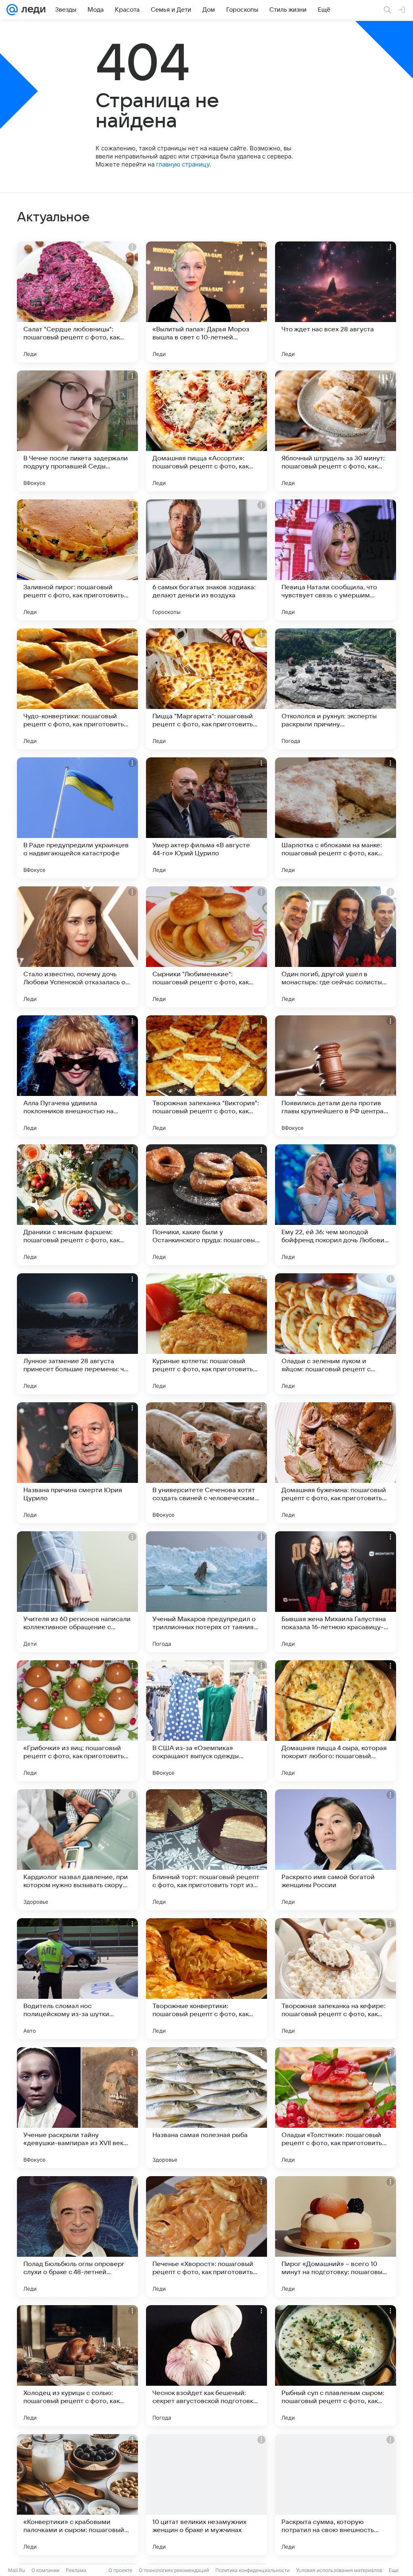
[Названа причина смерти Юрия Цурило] (77, 1463)
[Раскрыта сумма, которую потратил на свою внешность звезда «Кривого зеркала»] (336, 2495)
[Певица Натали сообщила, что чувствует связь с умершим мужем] (336, 560)
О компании (45, 2570)
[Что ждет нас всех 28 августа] (336, 302)
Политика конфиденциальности (252, 2570)
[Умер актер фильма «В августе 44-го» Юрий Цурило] (206, 818)
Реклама (76, 2570)
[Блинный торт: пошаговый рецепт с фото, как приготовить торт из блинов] (206, 1850)
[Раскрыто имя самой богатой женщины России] (336, 1850)
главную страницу (183, 164)
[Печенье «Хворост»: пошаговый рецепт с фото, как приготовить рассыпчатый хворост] (206, 2237)
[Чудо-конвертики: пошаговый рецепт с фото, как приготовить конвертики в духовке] (77, 689)
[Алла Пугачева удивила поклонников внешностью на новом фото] (77, 1076)
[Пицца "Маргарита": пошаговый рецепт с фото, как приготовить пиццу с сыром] (206, 689)
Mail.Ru (17, 2570)
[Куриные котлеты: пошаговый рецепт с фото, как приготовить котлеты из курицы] (206, 1334)
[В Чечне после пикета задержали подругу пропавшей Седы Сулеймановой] (77, 431)
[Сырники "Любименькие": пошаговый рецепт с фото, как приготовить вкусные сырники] (206, 947)
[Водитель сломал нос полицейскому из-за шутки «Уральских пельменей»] (77, 1979)
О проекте (120, 2570)
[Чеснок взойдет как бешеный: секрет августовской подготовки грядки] (206, 2366)
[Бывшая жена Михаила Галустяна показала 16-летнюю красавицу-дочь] (336, 1592)
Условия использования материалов (339, 2570)
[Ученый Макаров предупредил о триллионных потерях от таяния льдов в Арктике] (206, 1592)
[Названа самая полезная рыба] (206, 2108)
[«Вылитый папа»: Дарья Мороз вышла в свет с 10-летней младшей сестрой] (206, 302)
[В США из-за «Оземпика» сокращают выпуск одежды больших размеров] (206, 1721)
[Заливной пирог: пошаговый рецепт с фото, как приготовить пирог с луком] (77, 560)
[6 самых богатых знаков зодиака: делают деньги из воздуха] (206, 560)
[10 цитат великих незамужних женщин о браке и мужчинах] (206, 2495)
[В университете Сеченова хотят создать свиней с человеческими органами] (206, 1463)
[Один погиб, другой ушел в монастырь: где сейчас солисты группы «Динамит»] (336, 947)
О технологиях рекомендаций (174, 2570)
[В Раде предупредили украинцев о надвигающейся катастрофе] (77, 818)
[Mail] (12, 10)
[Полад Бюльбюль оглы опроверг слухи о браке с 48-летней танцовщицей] (77, 2237)
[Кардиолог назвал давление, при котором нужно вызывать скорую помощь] (77, 1850)
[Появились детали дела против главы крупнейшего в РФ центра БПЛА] (336, 1076)
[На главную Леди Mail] (32, 10)
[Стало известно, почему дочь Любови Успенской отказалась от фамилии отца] (77, 947)
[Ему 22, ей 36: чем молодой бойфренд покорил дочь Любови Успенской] (336, 1205)
